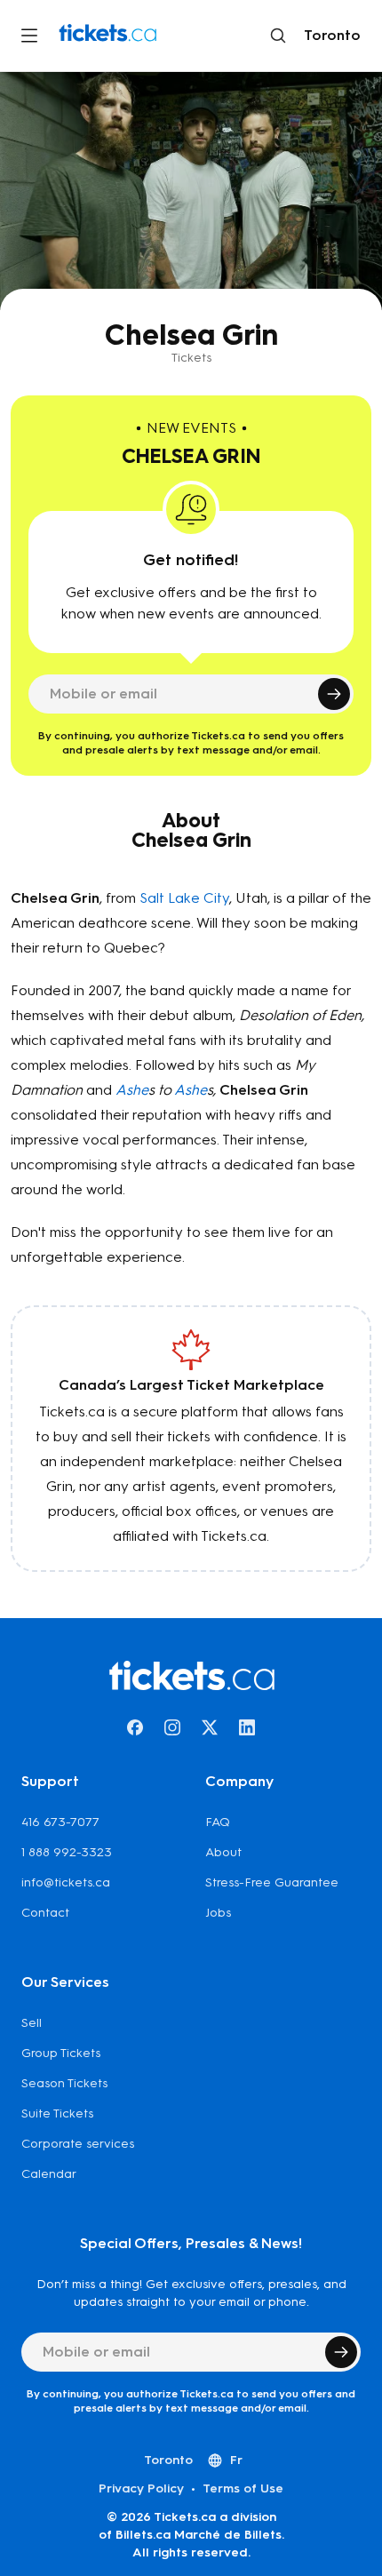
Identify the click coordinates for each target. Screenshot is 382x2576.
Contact (45, 1913)
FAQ (218, 1822)
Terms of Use (243, 2488)
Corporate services (78, 2144)
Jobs (218, 1913)
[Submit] (334, 694)
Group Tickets (61, 2053)
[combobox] (329, 36)
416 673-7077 (60, 1822)
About (223, 1852)
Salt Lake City (184, 898)
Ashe (132, 1090)
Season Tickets (64, 2083)
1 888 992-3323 (67, 1852)
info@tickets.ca (66, 1882)
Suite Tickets (57, 2113)
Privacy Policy (141, 2488)
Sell (32, 2023)
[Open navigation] (29, 36)
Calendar (49, 2174)
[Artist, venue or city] (278, 36)
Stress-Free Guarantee (272, 1882)
